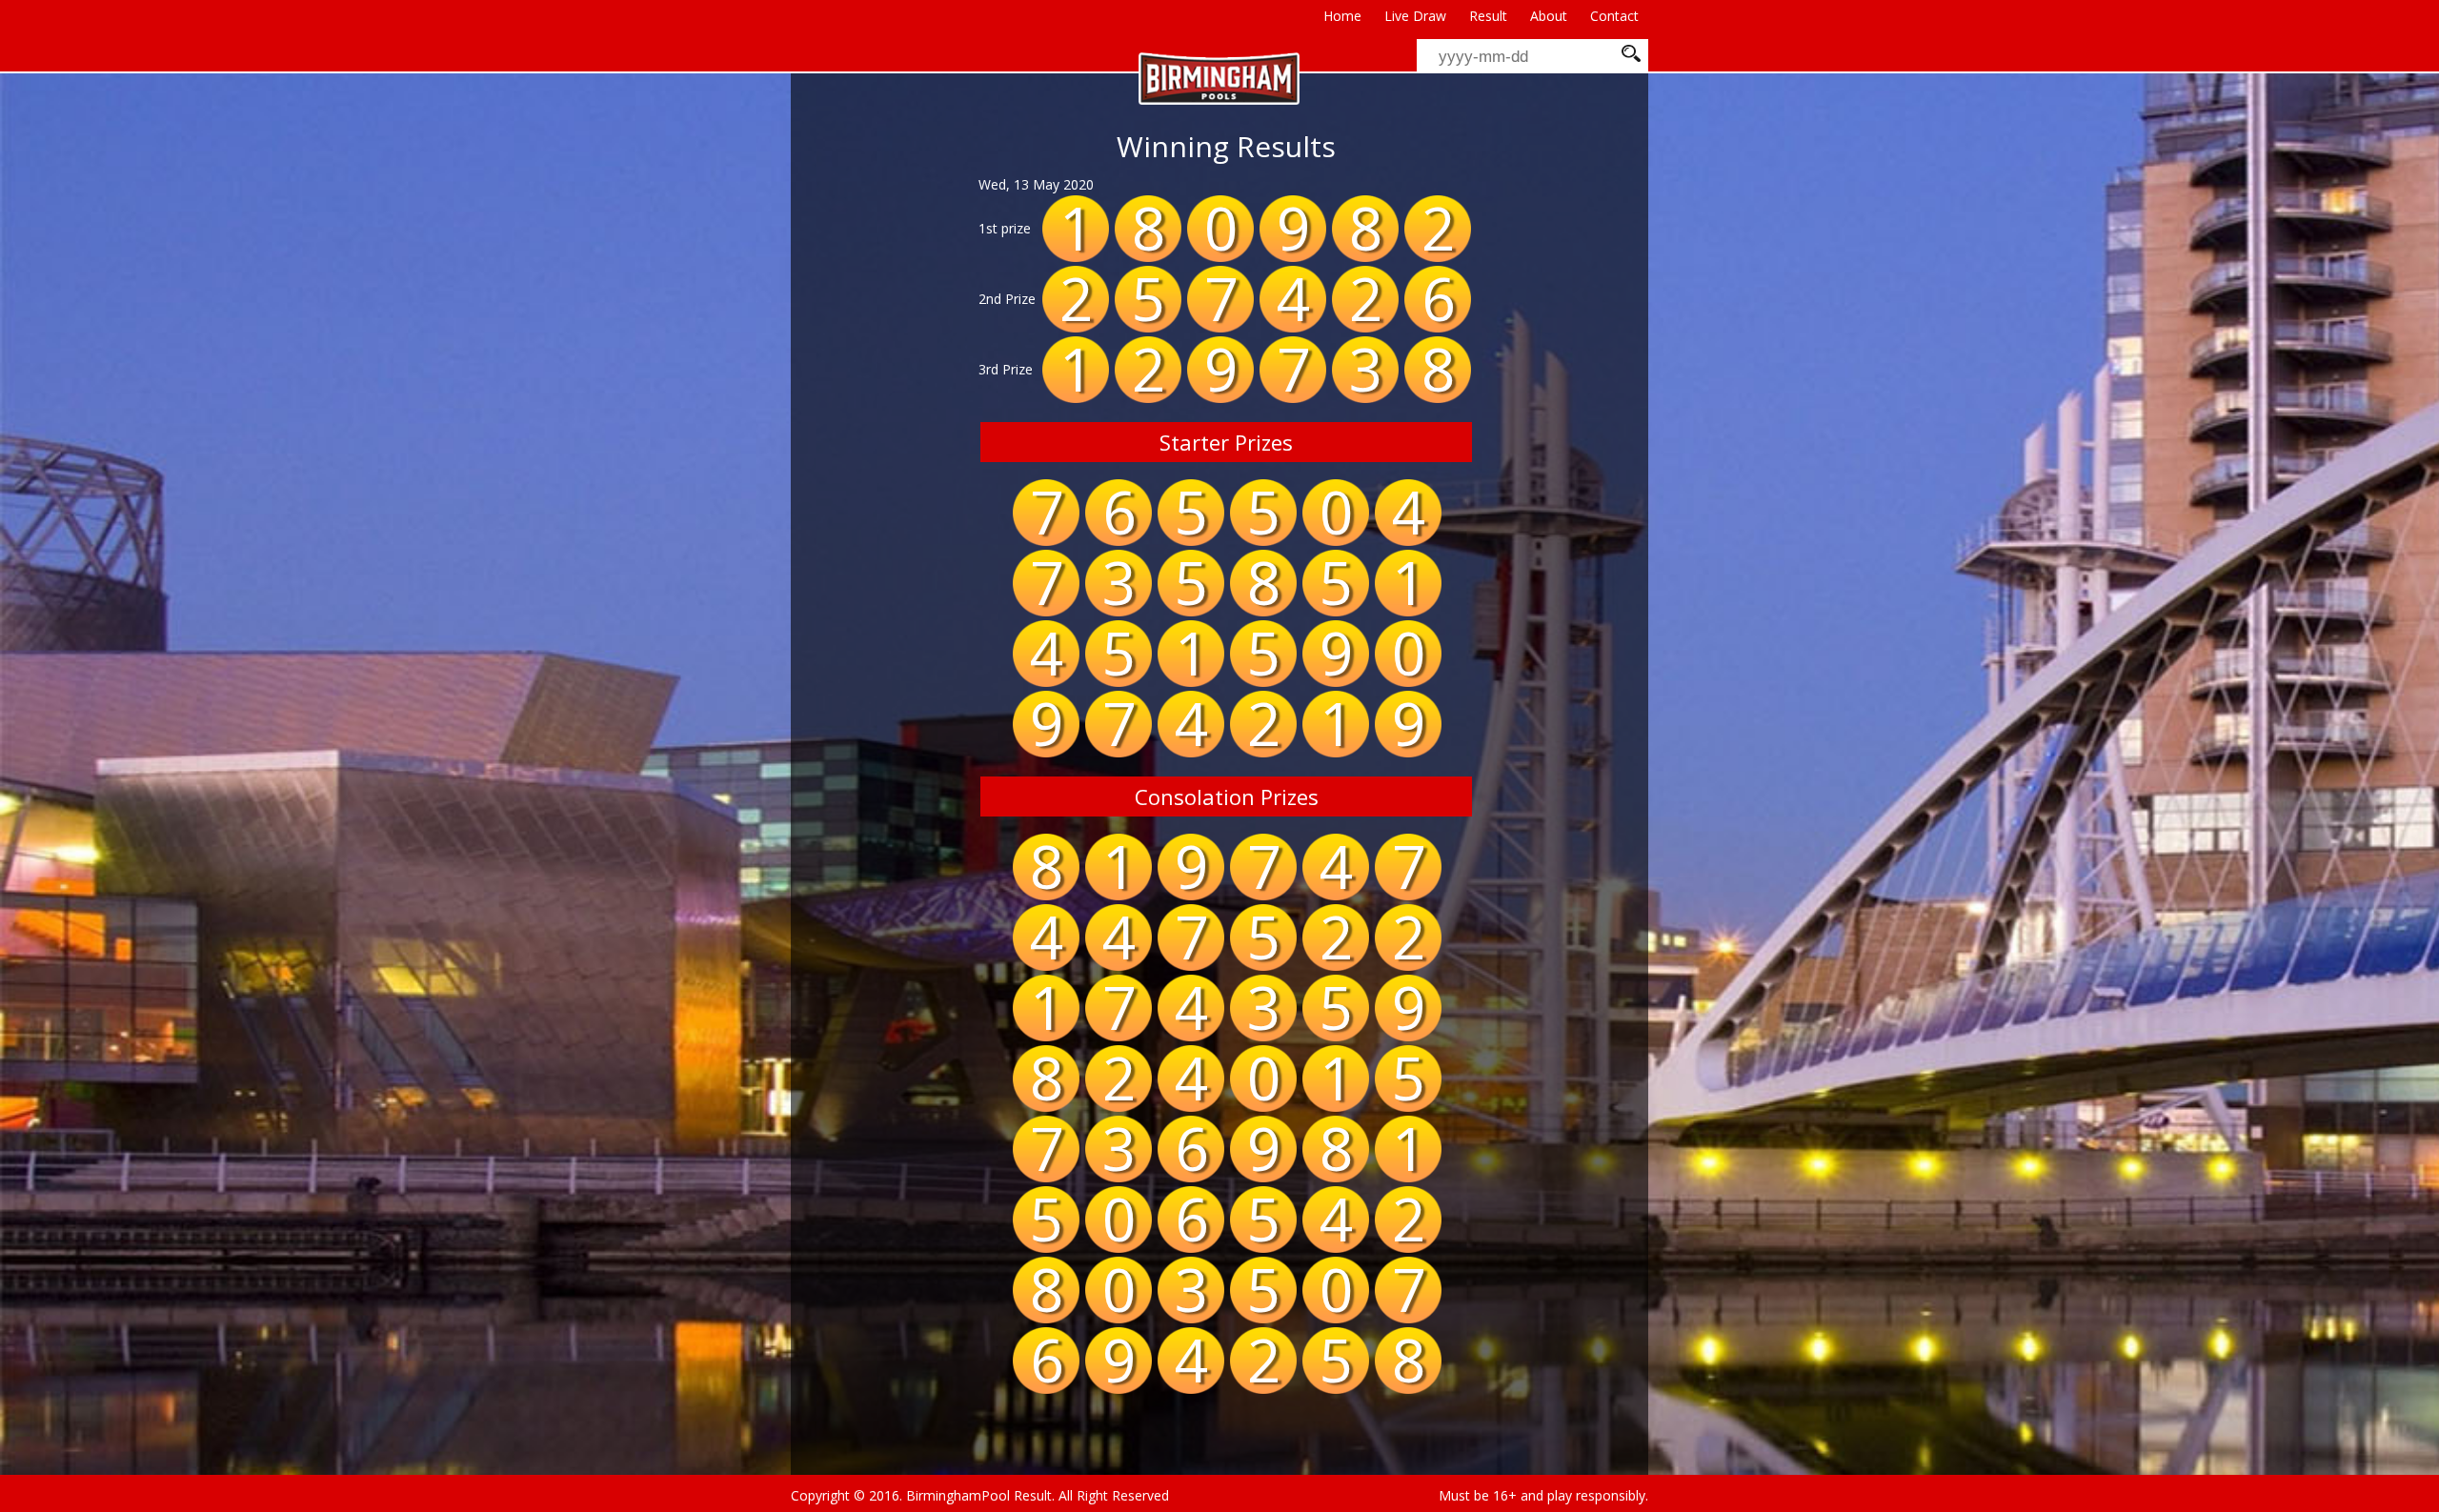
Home (1342, 16)
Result (1488, 16)
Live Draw (1415, 16)
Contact (1614, 16)
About (1549, 16)
